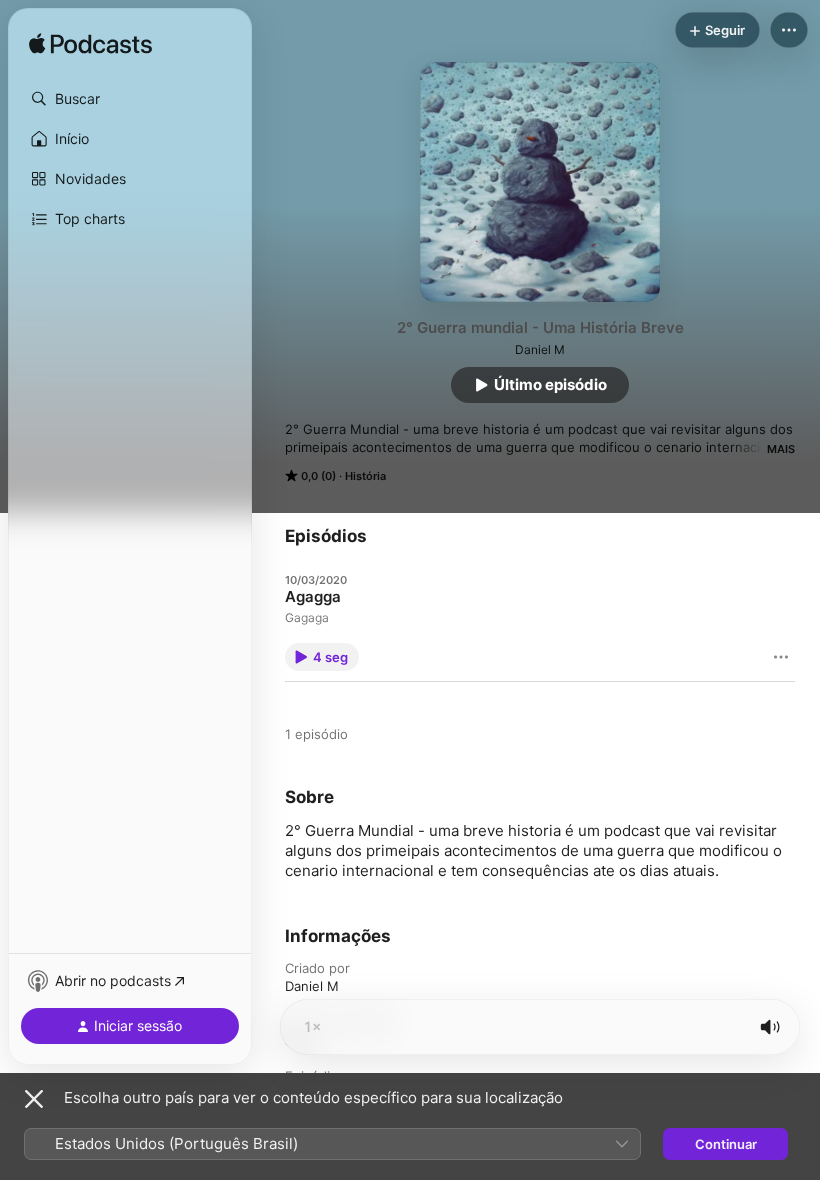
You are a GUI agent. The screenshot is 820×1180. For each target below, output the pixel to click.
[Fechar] (34, 1099)
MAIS (781, 449)
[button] (130, 99)
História (365, 476)
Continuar (726, 1144)
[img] (90, 45)
